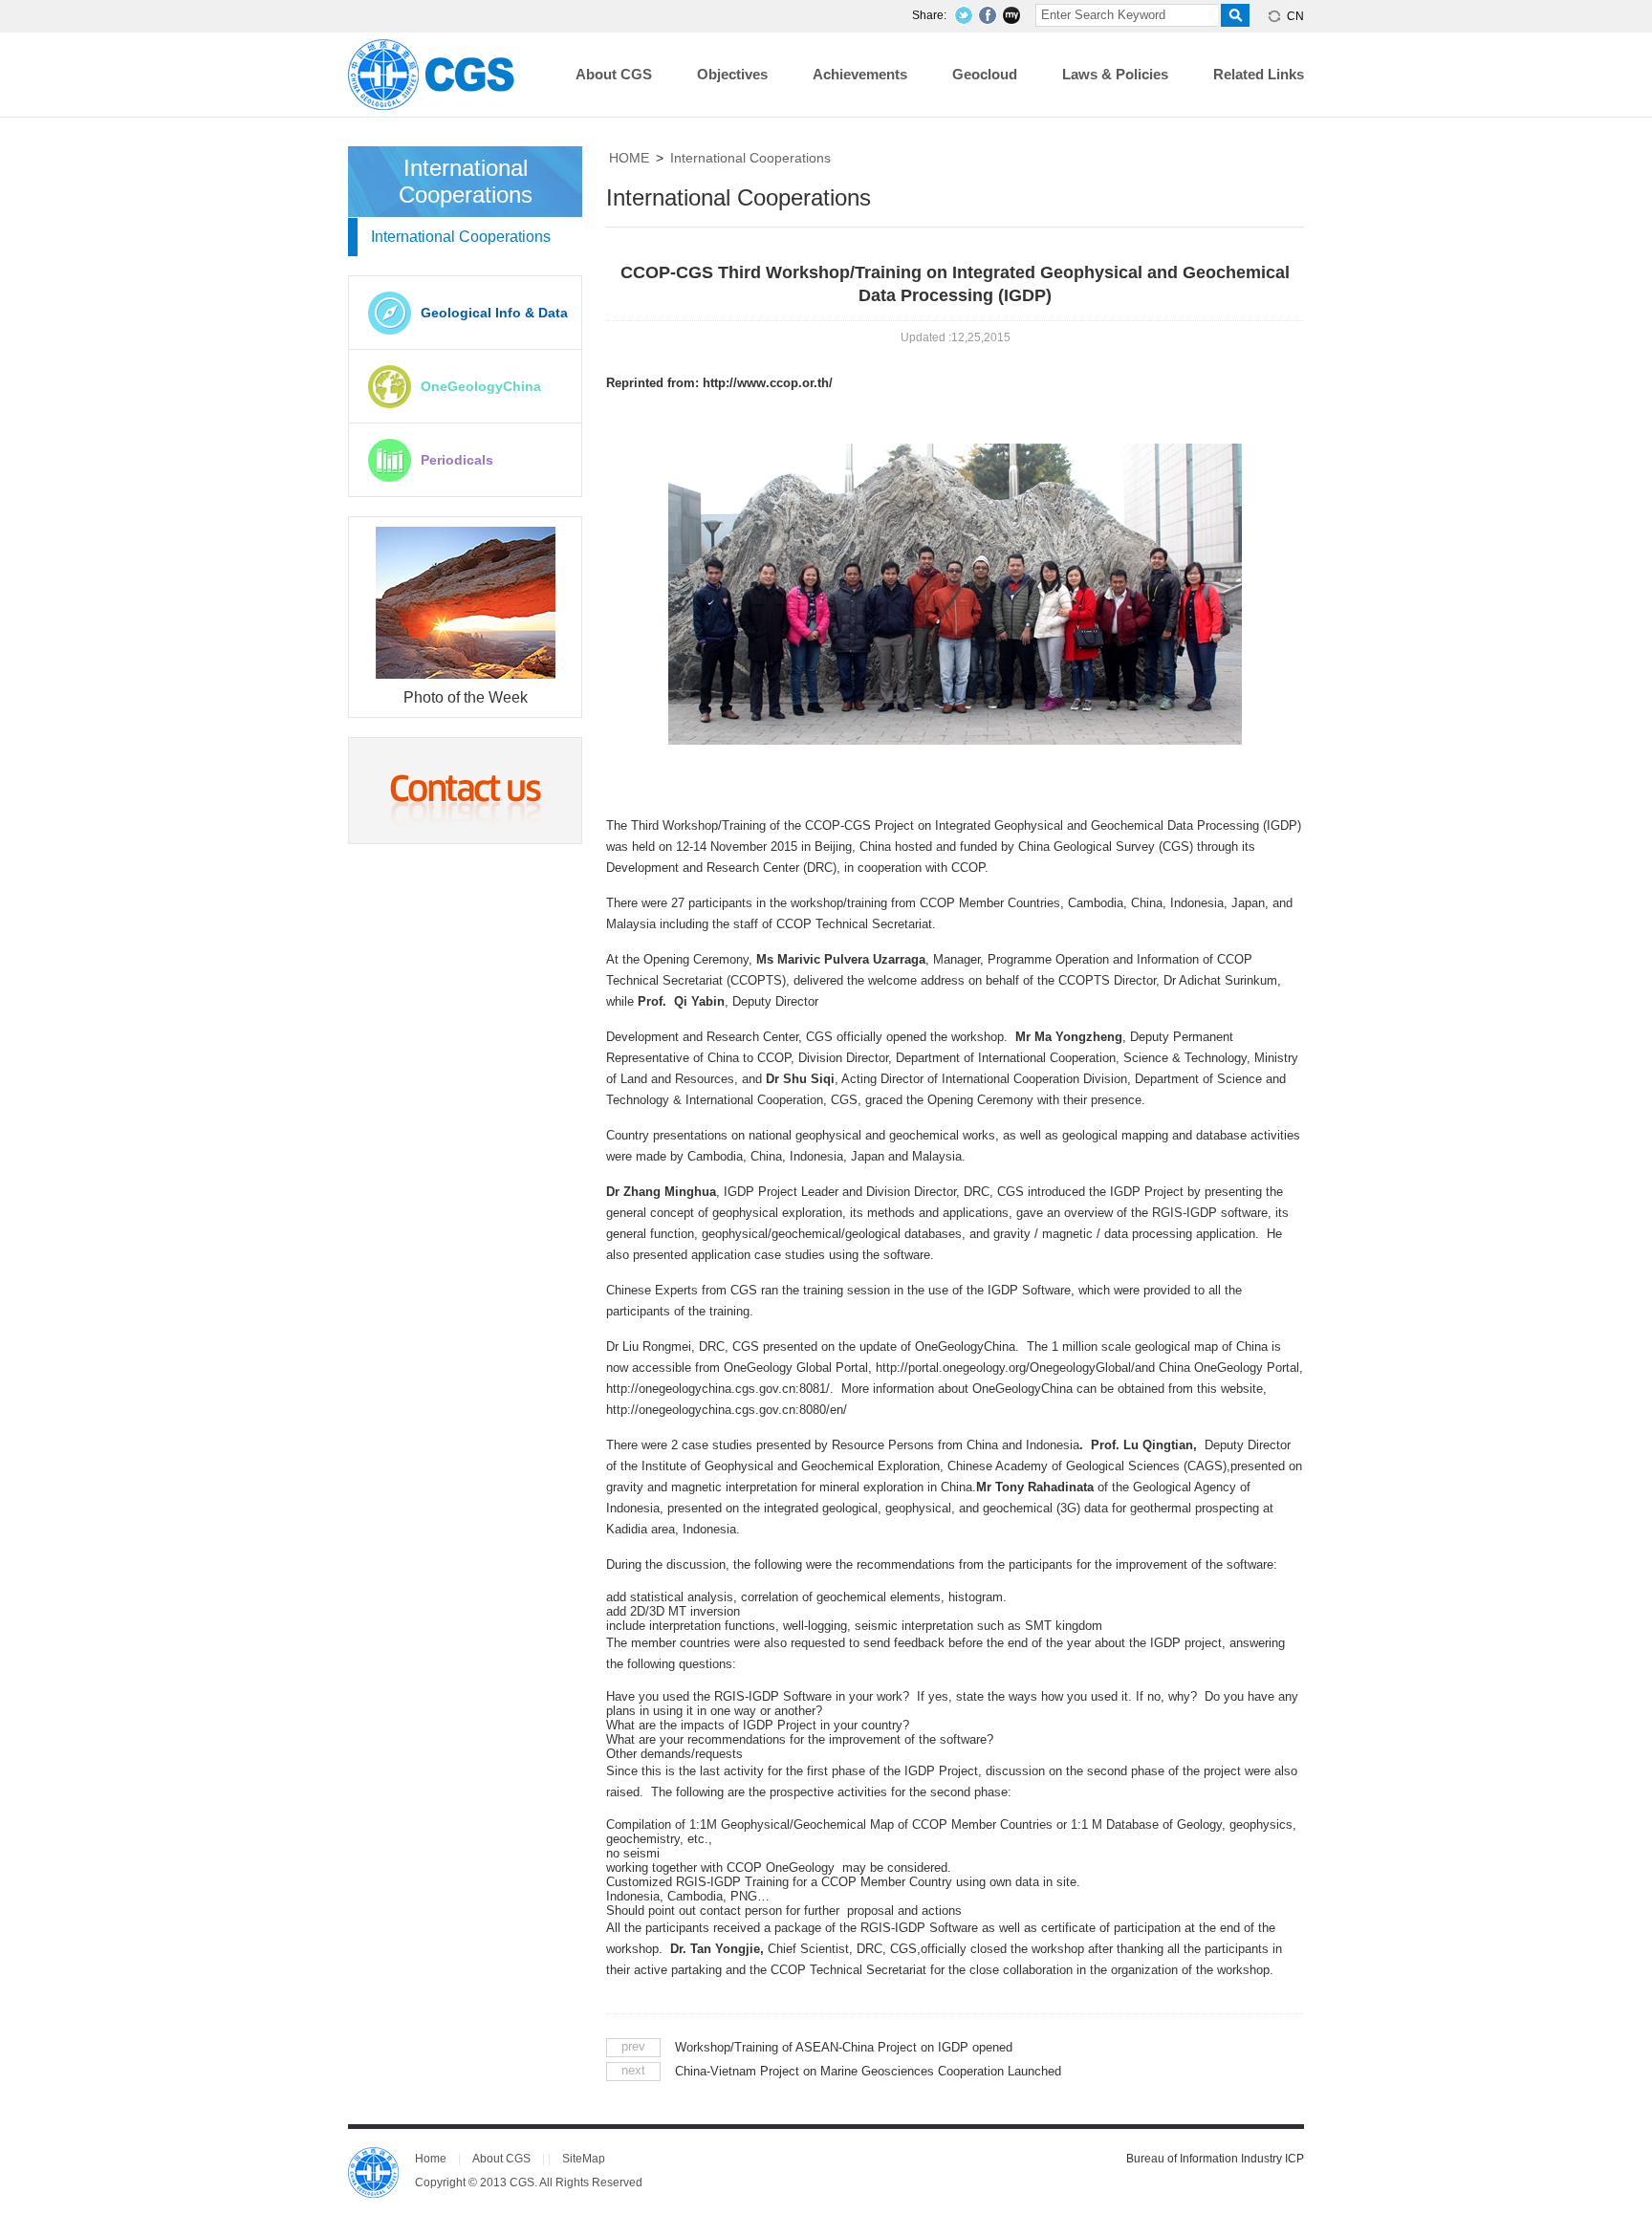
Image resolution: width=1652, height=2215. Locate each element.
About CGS (614, 74)
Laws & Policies (1115, 74)
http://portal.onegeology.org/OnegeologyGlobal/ (1005, 1368)
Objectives (732, 74)
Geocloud (985, 74)
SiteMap (584, 2159)
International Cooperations (750, 158)
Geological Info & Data (494, 313)
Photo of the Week (466, 697)
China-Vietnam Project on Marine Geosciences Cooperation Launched (868, 2071)
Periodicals (457, 460)
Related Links (1259, 74)
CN (1295, 16)
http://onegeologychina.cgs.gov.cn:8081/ (718, 1389)
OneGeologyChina (481, 386)
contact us (465, 791)
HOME (629, 158)
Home (431, 2159)
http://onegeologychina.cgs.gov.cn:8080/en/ (727, 1410)
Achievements (860, 74)
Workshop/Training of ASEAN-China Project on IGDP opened (844, 2047)
